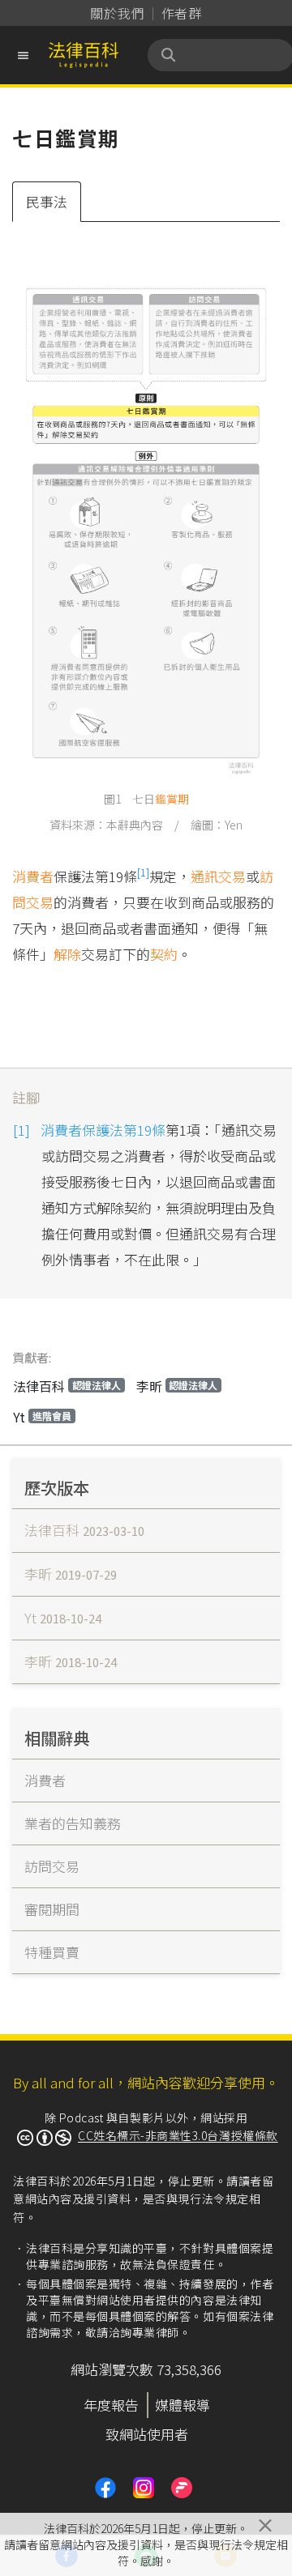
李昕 (177, 1386)
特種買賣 (52, 1952)
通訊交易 (218, 876)
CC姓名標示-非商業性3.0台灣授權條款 (178, 2135)
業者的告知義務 (73, 1823)
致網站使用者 (147, 2434)
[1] (143, 872)
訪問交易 (52, 1866)
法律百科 (67, 1386)
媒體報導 (182, 2405)
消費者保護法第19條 (103, 1130)
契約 (164, 954)
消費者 (33, 876)
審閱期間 (52, 1909)
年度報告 (111, 2405)
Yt (42, 1417)
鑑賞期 (172, 799)
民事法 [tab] (47, 201)
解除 (67, 954)
